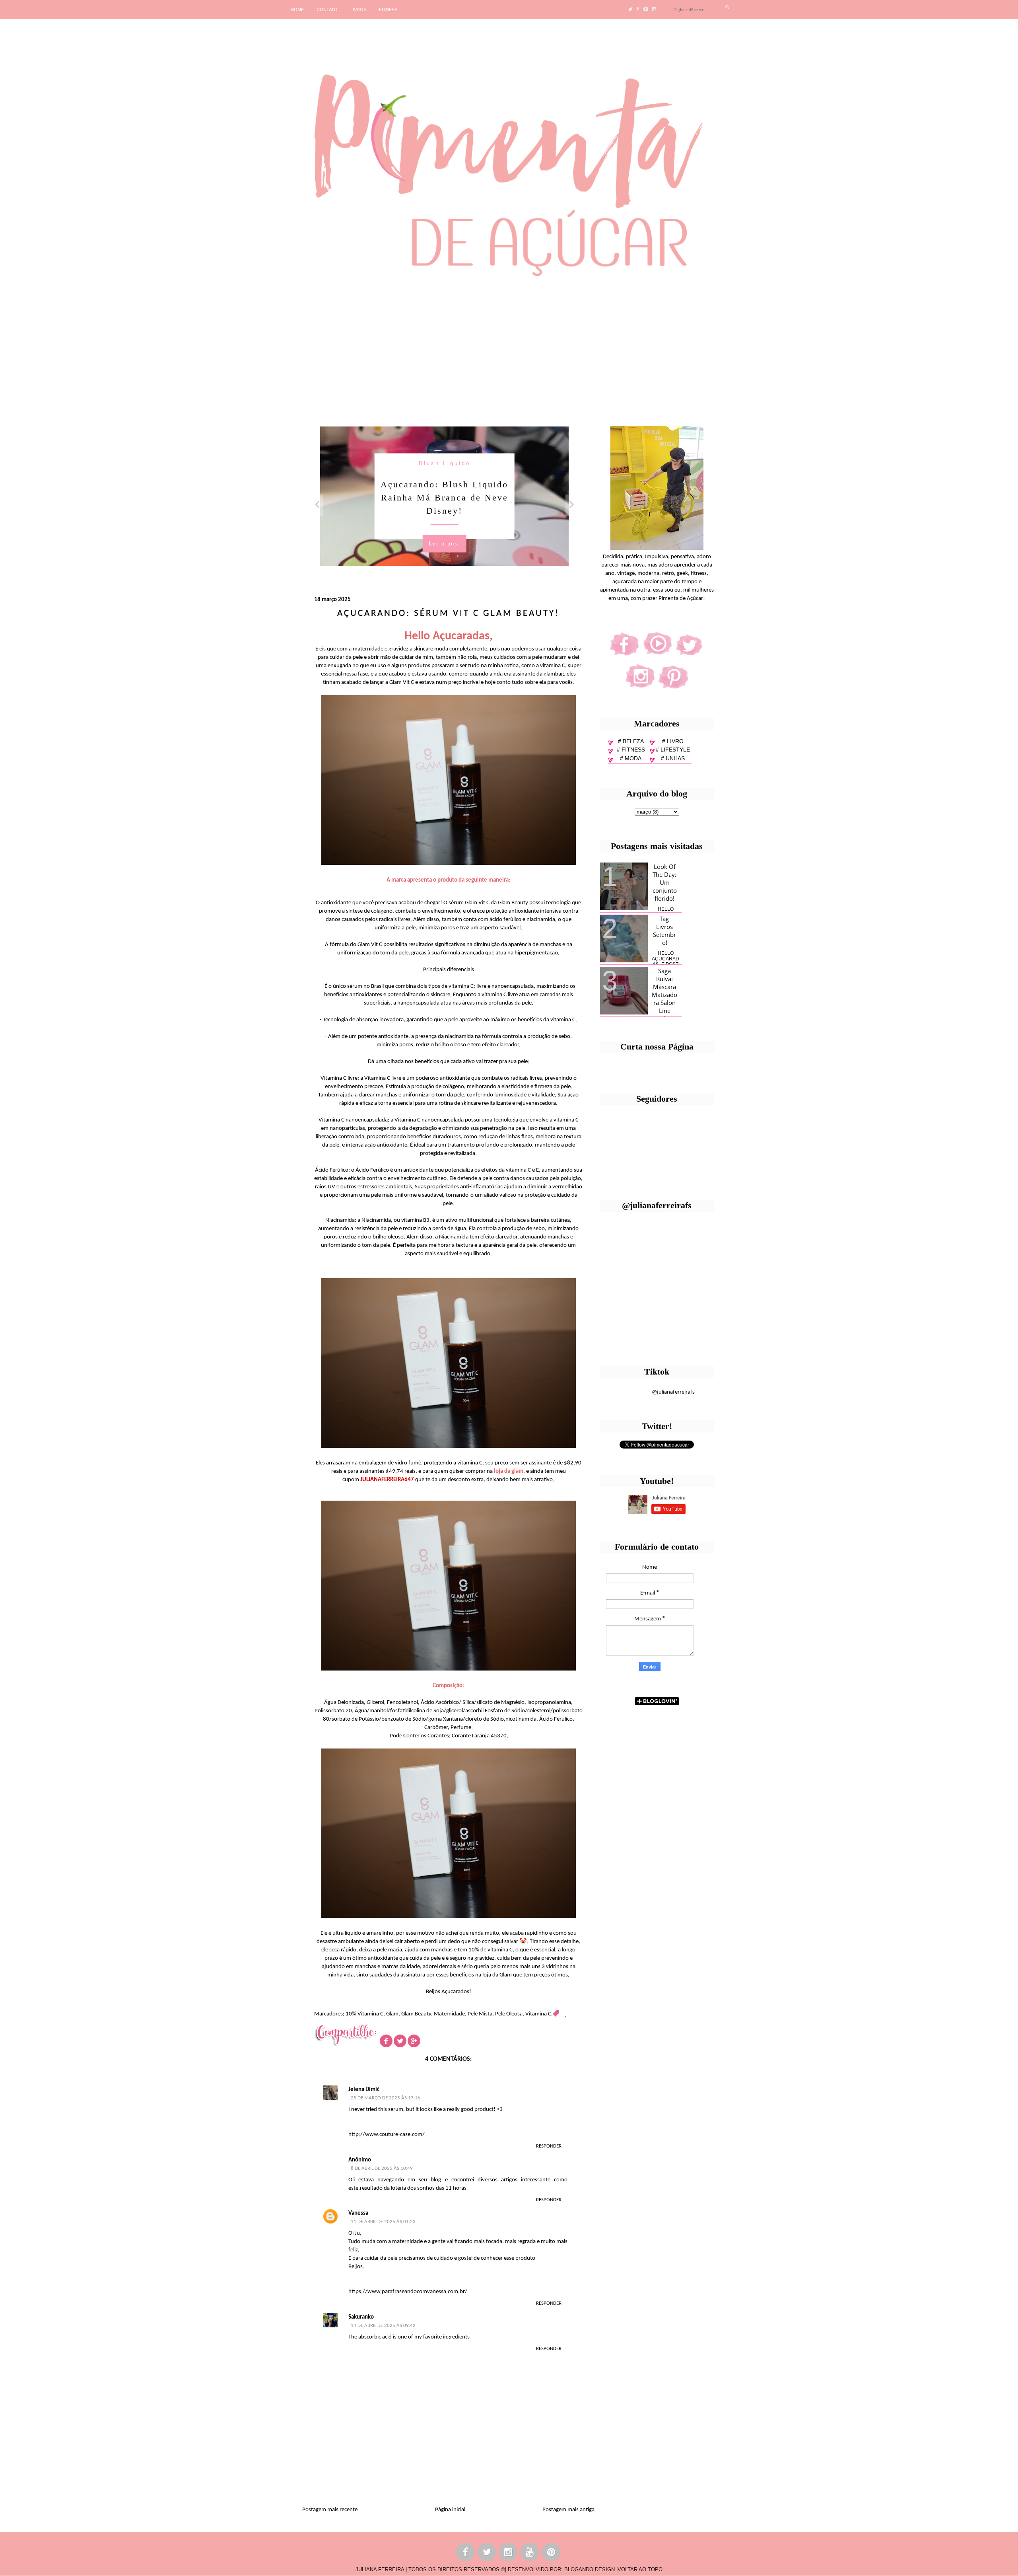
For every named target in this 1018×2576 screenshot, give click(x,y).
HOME (297, 10)
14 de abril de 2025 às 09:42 (383, 2326)
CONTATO (327, 10)
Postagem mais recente (330, 2510)
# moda (631, 758)
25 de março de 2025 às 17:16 (386, 2098)
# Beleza (631, 741)
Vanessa (358, 2213)
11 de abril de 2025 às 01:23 (383, 2222)
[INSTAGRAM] (509, 2554)
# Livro (673, 741)
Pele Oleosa (509, 2014)
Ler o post (444, 530)
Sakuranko (361, 2317)
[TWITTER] (487, 2554)
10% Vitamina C (364, 2014)
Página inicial (450, 2510)
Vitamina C (538, 2014)
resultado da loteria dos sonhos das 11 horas (413, 2188)
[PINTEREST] (552, 2554)
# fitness (631, 750)
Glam (392, 2014)
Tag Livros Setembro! (664, 931)
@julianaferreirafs (673, 1392)
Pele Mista (480, 2014)
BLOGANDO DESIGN (590, 2569)
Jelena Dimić (364, 2090)
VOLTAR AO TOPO (640, 2569)
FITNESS (388, 10)
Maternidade (449, 2014)
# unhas (673, 758)
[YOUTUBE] (530, 2554)
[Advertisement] (245, 349)
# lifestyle (673, 750)
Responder (549, 2146)
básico (445, 463)
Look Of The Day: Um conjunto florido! (665, 882)
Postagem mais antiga (568, 2510)
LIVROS (358, 10)
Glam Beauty (416, 2014)
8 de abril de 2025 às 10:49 (382, 2168)
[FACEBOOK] (466, 2554)
